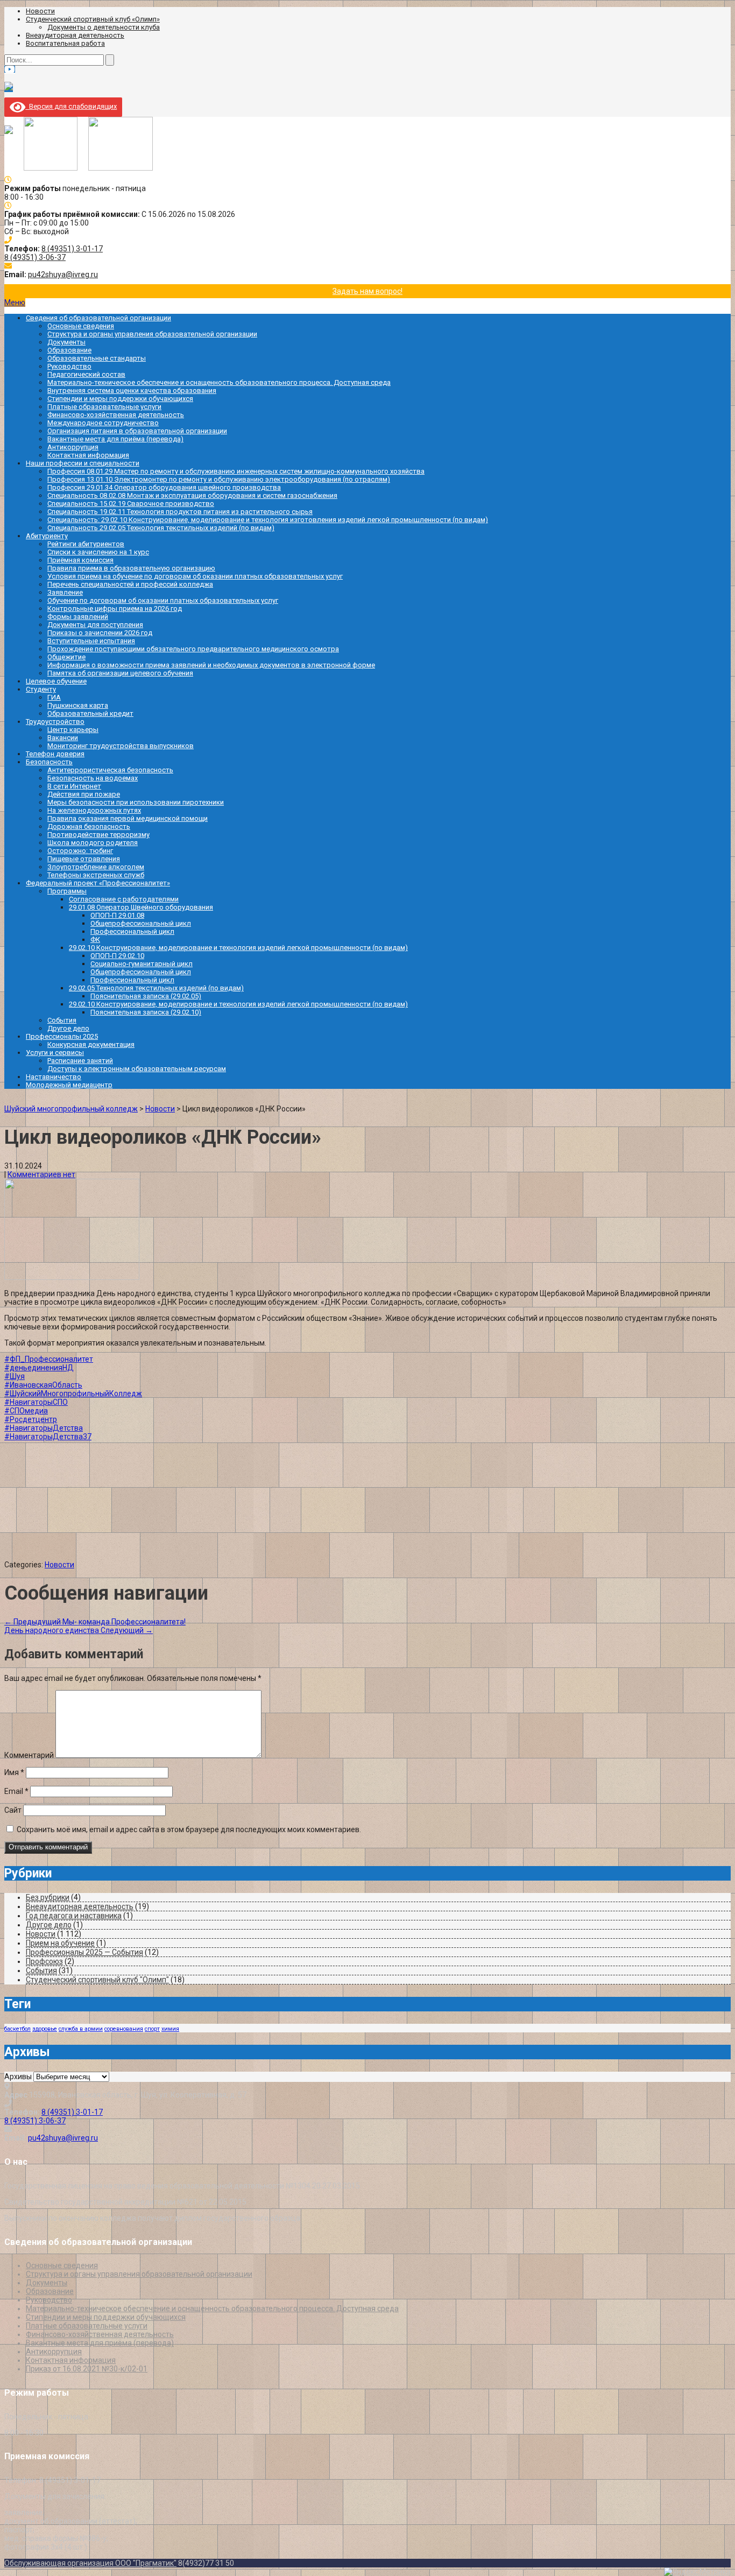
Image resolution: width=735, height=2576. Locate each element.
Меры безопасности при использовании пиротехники (136, 802)
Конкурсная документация (91, 1044)
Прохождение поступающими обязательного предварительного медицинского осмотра (193, 649)
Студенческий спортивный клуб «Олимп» (93, 19)
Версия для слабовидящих (71, 106)
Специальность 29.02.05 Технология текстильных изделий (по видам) (161, 528)
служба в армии (81, 2029)
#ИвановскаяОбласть (43, 1385)
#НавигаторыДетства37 (48, 1437)
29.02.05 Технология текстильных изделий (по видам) (156, 988)
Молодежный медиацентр (69, 1085)
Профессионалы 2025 (62, 1036)
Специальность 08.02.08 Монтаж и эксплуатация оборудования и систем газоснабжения (192, 495)
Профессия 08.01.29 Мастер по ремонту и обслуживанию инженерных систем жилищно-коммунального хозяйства (236, 471)
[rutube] (9, 88)
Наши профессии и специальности (83, 463)
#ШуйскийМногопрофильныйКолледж (73, 1393)
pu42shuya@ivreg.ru (63, 275)
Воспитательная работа (65, 43)
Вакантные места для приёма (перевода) (115, 439)
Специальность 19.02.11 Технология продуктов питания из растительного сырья (180, 512)
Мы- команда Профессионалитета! (95, 1622)
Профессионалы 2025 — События (84, 1952)
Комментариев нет (41, 1174)
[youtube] (10, 69)
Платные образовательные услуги (104, 407)
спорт (152, 2029)
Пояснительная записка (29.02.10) (146, 1012)
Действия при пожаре (84, 794)
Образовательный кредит (90, 713)
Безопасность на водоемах (93, 778)
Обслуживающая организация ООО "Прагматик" (90, 2563)
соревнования (124, 2029)
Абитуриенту (47, 536)
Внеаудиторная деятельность (75, 35)
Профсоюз (44, 1961)
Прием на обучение (60, 1943)
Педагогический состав (86, 374)
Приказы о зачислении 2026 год (100, 633)
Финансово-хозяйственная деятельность (116, 415)
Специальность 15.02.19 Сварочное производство (131, 504)
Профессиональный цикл (132, 931)
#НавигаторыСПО (36, 1402)
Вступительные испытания (91, 641)
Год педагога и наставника (74, 1916)
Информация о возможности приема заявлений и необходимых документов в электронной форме (211, 665)
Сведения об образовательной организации (98, 318)
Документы (66, 342)
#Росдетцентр (31, 1419)
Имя (14, 1772)
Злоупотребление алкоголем (96, 867)
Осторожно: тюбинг (80, 851)
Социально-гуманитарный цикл (142, 964)
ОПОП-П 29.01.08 (117, 915)
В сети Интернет (74, 786)
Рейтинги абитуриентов (86, 544)
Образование (69, 350)
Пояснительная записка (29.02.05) (146, 996)
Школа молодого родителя (93, 843)
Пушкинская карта (78, 705)
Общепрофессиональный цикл (141, 923)
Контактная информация (88, 455)
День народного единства (79, 1630)
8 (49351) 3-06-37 (35, 257)
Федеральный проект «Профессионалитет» (98, 883)
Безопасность (49, 762)
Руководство (69, 366)
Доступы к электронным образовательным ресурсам (137, 1069)
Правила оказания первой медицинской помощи (128, 818)
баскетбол (17, 2029)
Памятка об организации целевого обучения (120, 673)
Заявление (65, 592)
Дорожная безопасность (89, 826)
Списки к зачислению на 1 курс (98, 552)
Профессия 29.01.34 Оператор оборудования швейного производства (164, 487)
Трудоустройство (55, 722)
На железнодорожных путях (94, 810)
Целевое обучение (56, 681)
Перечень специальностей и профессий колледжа (130, 584)
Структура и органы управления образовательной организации (152, 334)
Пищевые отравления (84, 859)
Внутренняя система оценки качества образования (132, 390)
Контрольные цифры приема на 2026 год (115, 608)
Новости (40, 11)
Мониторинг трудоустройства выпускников (121, 746)
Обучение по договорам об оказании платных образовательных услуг (163, 600)
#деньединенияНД (39, 1368)
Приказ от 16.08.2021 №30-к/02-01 (87, 2369)
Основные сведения (81, 326)
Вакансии (63, 738)
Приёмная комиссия (80, 560)
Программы (67, 891)
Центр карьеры (73, 730)
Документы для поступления (95, 625)
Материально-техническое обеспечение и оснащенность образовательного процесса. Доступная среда (219, 382)
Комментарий (29, 1755)
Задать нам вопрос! (367, 291)
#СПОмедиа (26, 1411)
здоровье (45, 2029)
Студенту (41, 689)
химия (170, 2029)
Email (16, 1791)
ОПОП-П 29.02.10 (117, 956)
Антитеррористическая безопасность (110, 770)
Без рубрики (48, 1897)
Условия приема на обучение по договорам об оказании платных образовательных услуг (195, 576)
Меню (15, 302)
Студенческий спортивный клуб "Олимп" (97, 1980)
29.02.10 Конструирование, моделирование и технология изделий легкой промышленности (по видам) (238, 948)
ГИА (54, 697)
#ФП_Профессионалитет (49, 1359)
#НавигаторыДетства (44, 1428)
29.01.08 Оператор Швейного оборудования (141, 907)
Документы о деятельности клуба (104, 27)
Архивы (18, 2077)
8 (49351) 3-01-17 (72, 249)
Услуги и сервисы (55, 1053)
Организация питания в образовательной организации (137, 431)
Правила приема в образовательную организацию (131, 568)
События (62, 1020)
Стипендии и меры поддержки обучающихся (120, 399)
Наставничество (54, 1077)
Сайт (13, 1810)
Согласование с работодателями (124, 899)
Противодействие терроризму (98, 835)
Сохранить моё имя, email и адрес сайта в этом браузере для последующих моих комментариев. (189, 1829)
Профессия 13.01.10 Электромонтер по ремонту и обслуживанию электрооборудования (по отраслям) (219, 479)
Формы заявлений (78, 617)
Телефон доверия (55, 754)
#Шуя (15, 1376)
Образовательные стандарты (97, 358)
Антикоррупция (73, 447)
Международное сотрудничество (103, 423)
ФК (95, 939)
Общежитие (66, 657)
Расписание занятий (80, 1061)
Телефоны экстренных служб (96, 875)
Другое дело (68, 1028)
